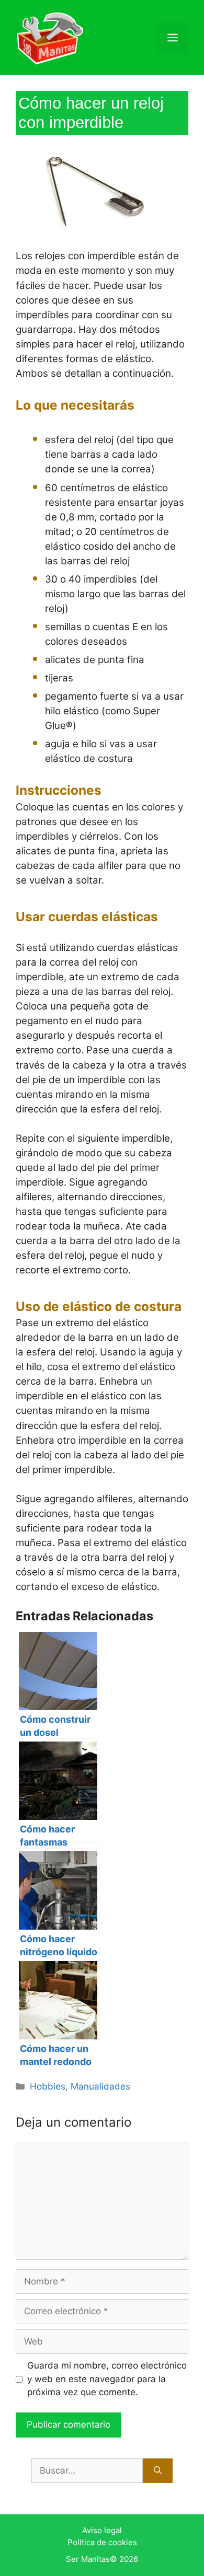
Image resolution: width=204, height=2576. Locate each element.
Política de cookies (102, 2542)
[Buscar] (158, 2471)
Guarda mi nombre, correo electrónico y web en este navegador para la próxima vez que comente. (107, 2379)
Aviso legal (102, 2530)
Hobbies (48, 2086)
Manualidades (100, 2086)
